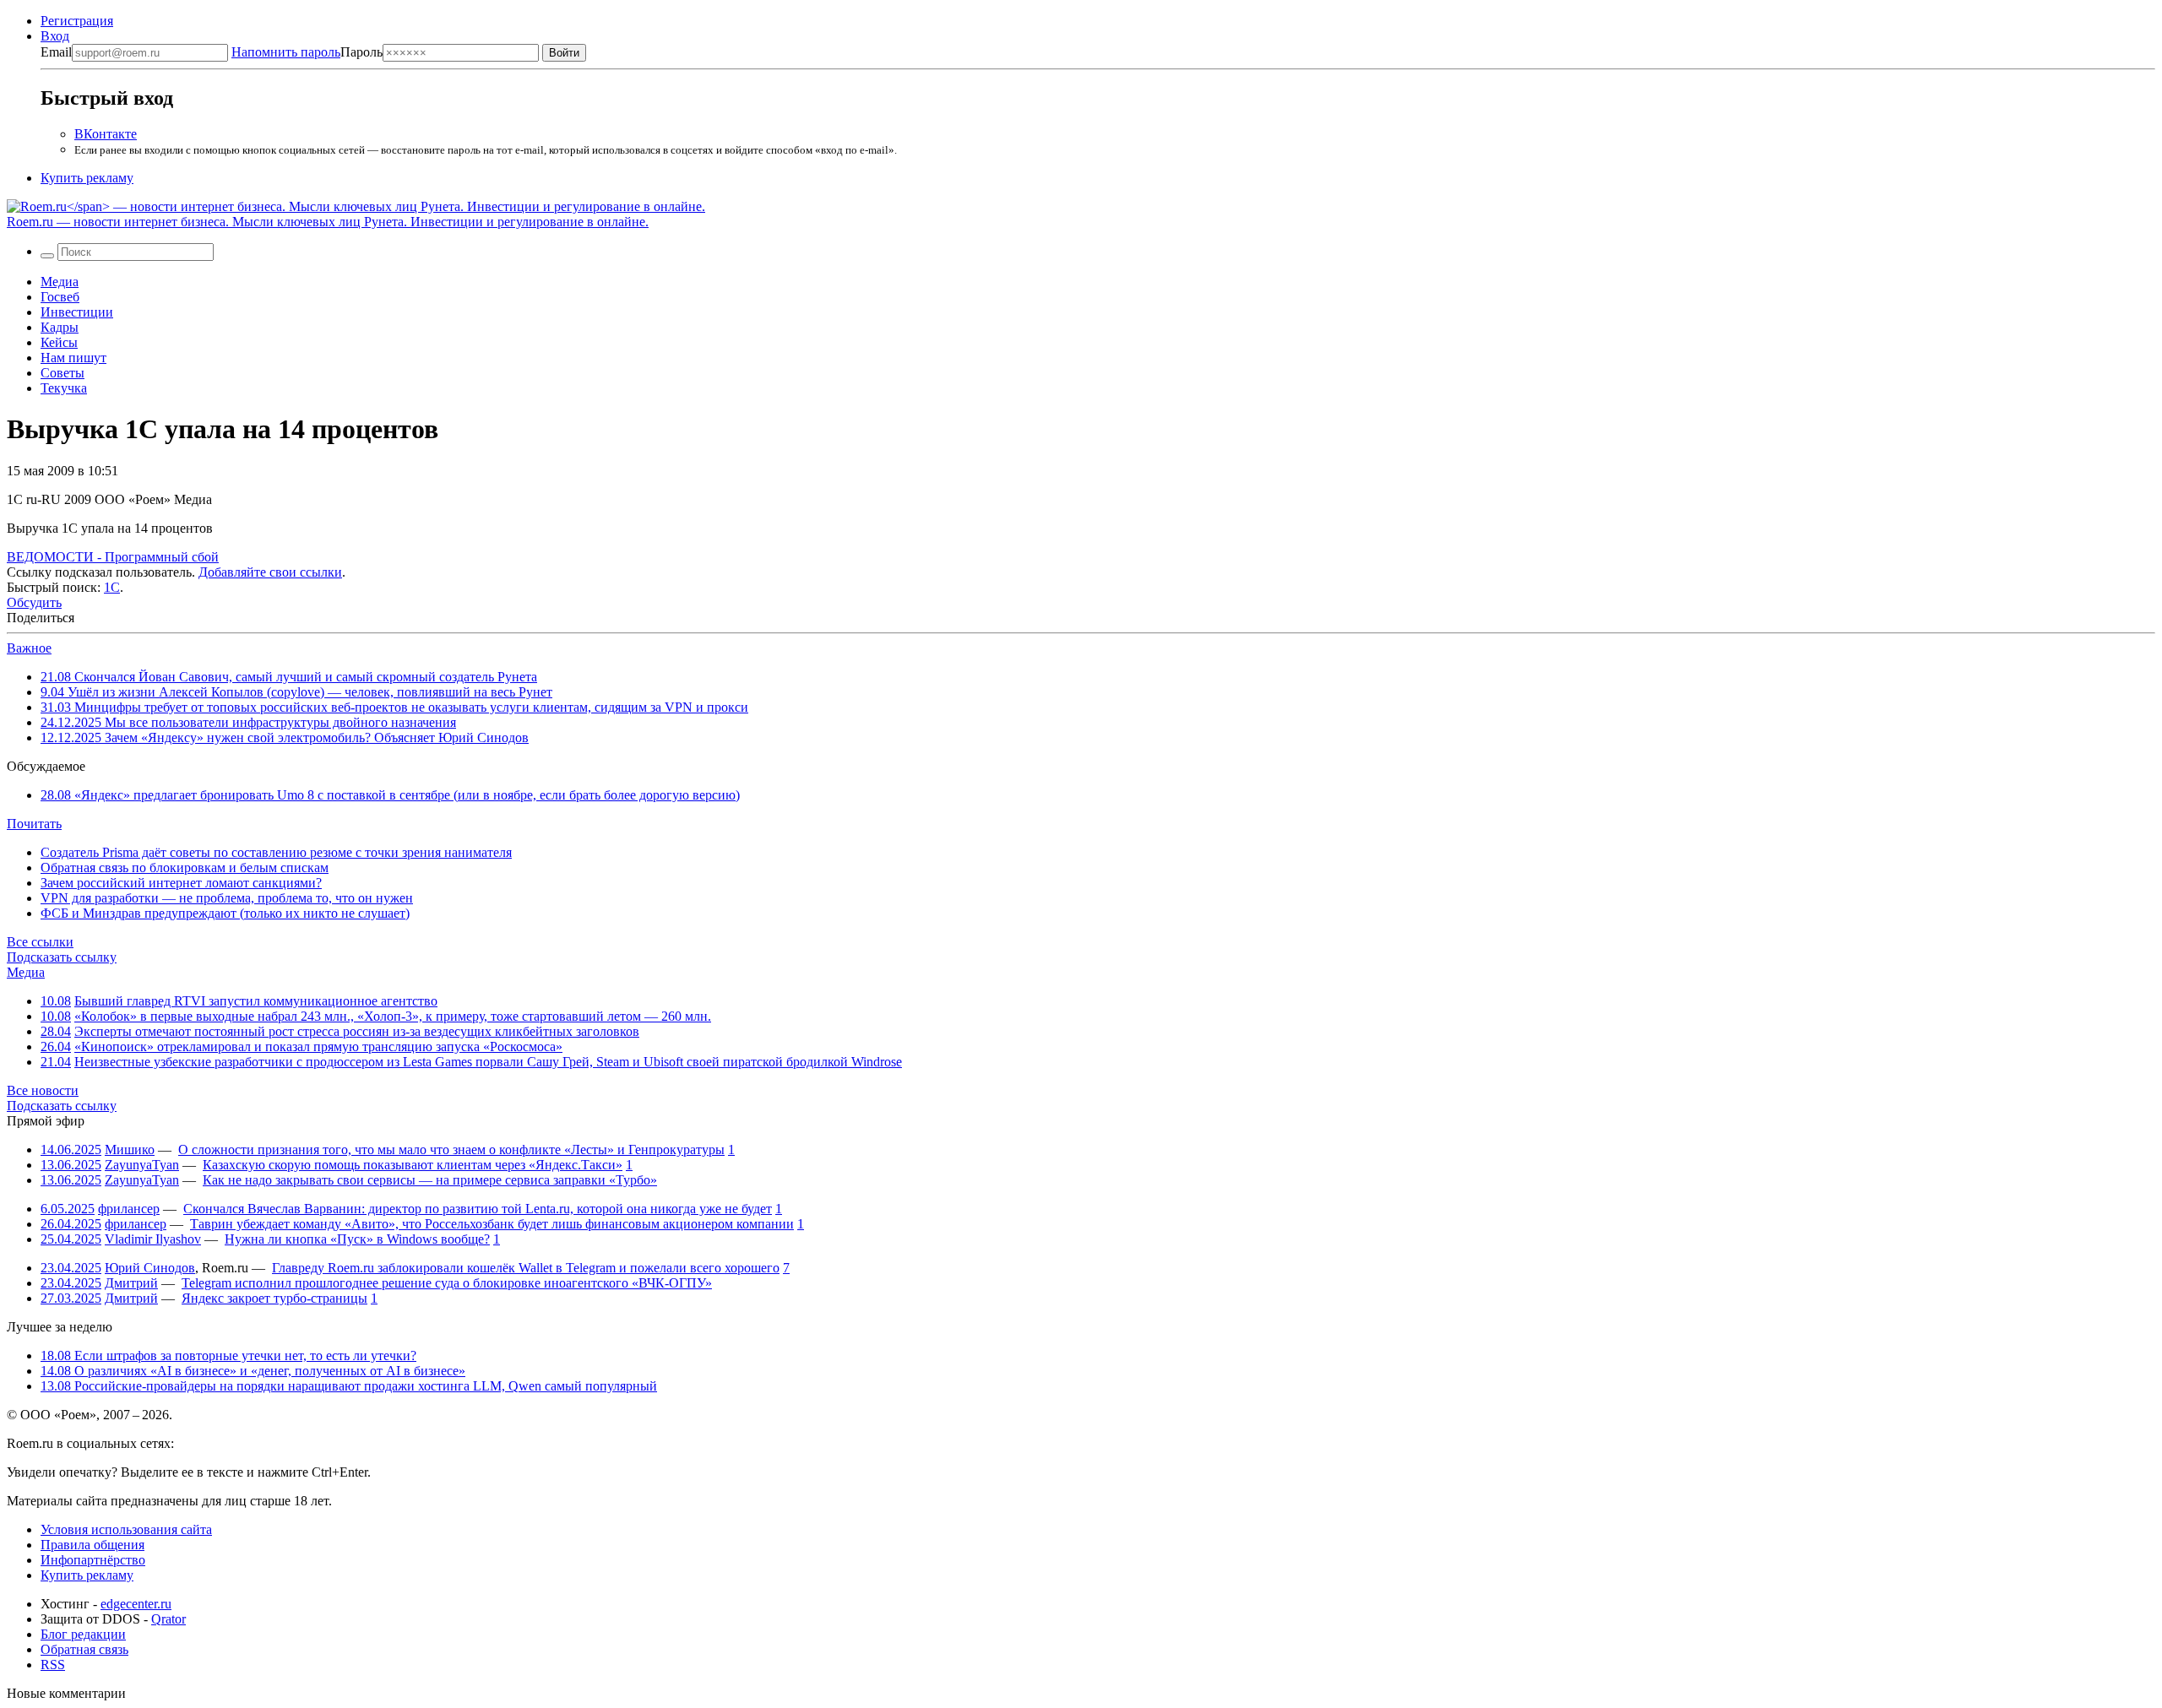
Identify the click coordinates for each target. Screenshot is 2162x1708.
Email (56, 52)
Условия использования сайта (126, 1529)
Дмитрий (131, 1283)
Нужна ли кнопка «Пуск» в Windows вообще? (357, 1239)
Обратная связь (84, 1649)
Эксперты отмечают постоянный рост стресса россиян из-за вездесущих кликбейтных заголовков (357, 1031)
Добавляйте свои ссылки (270, 572)
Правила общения (92, 1545)
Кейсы (59, 342)
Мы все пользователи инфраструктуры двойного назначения (248, 722)
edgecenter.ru (136, 1604)
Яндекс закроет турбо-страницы (274, 1298)
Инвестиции (77, 312)
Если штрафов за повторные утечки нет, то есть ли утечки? (228, 1356)
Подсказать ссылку (62, 957)
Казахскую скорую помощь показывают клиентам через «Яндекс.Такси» (413, 1165)
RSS (53, 1665)
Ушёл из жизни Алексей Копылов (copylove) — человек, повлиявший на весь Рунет (296, 692)
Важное (29, 648)
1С (112, 587)
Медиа (60, 282)
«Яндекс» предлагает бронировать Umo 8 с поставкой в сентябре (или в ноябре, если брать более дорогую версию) (390, 795)
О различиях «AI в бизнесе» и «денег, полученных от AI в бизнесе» (253, 1371)
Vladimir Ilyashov (153, 1239)
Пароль (307, 52)
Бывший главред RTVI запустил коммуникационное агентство (256, 1001)
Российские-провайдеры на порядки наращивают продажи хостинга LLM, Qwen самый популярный (349, 1386)
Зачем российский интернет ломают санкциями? (181, 883)
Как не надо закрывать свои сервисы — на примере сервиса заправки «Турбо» (430, 1180)
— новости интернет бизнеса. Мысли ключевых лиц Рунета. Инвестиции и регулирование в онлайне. (328, 222)
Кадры (60, 327)
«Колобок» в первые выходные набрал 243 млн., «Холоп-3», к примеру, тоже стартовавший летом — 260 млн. (393, 1016)
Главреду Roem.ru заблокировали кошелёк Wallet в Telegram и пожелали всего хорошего (526, 1268)
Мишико (130, 1150)
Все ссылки (40, 942)
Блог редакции (83, 1634)
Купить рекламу (87, 178)
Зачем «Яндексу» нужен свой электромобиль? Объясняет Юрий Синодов (285, 737)
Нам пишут (73, 358)
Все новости (43, 1090)
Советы (62, 373)
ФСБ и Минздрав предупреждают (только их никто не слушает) (225, 913)
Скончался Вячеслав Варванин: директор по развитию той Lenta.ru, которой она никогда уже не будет (478, 1209)
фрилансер (129, 1209)
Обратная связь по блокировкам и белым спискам (185, 868)
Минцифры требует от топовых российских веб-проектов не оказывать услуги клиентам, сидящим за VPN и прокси (394, 707)
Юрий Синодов (150, 1268)
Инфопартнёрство (93, 1560)
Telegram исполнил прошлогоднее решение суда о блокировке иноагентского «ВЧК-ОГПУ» (447, 1283)
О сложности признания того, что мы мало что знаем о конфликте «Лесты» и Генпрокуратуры (451, 1150)
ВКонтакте (106, 134)
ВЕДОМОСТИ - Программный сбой (113, 557)
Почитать (34, 824)
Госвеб (60, 297)
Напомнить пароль (286, 52)
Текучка (64, 388)
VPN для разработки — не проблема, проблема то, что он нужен (227, 898)
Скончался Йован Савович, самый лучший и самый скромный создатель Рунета (289, 677)
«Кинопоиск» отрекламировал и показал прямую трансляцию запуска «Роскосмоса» (318, 1046)
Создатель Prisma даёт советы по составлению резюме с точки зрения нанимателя (276, 852)
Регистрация (77, 21)
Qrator (168, 1619)
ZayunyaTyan (142, 1165)
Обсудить (34, 602)
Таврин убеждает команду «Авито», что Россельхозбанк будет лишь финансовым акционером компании (492, 1224)
